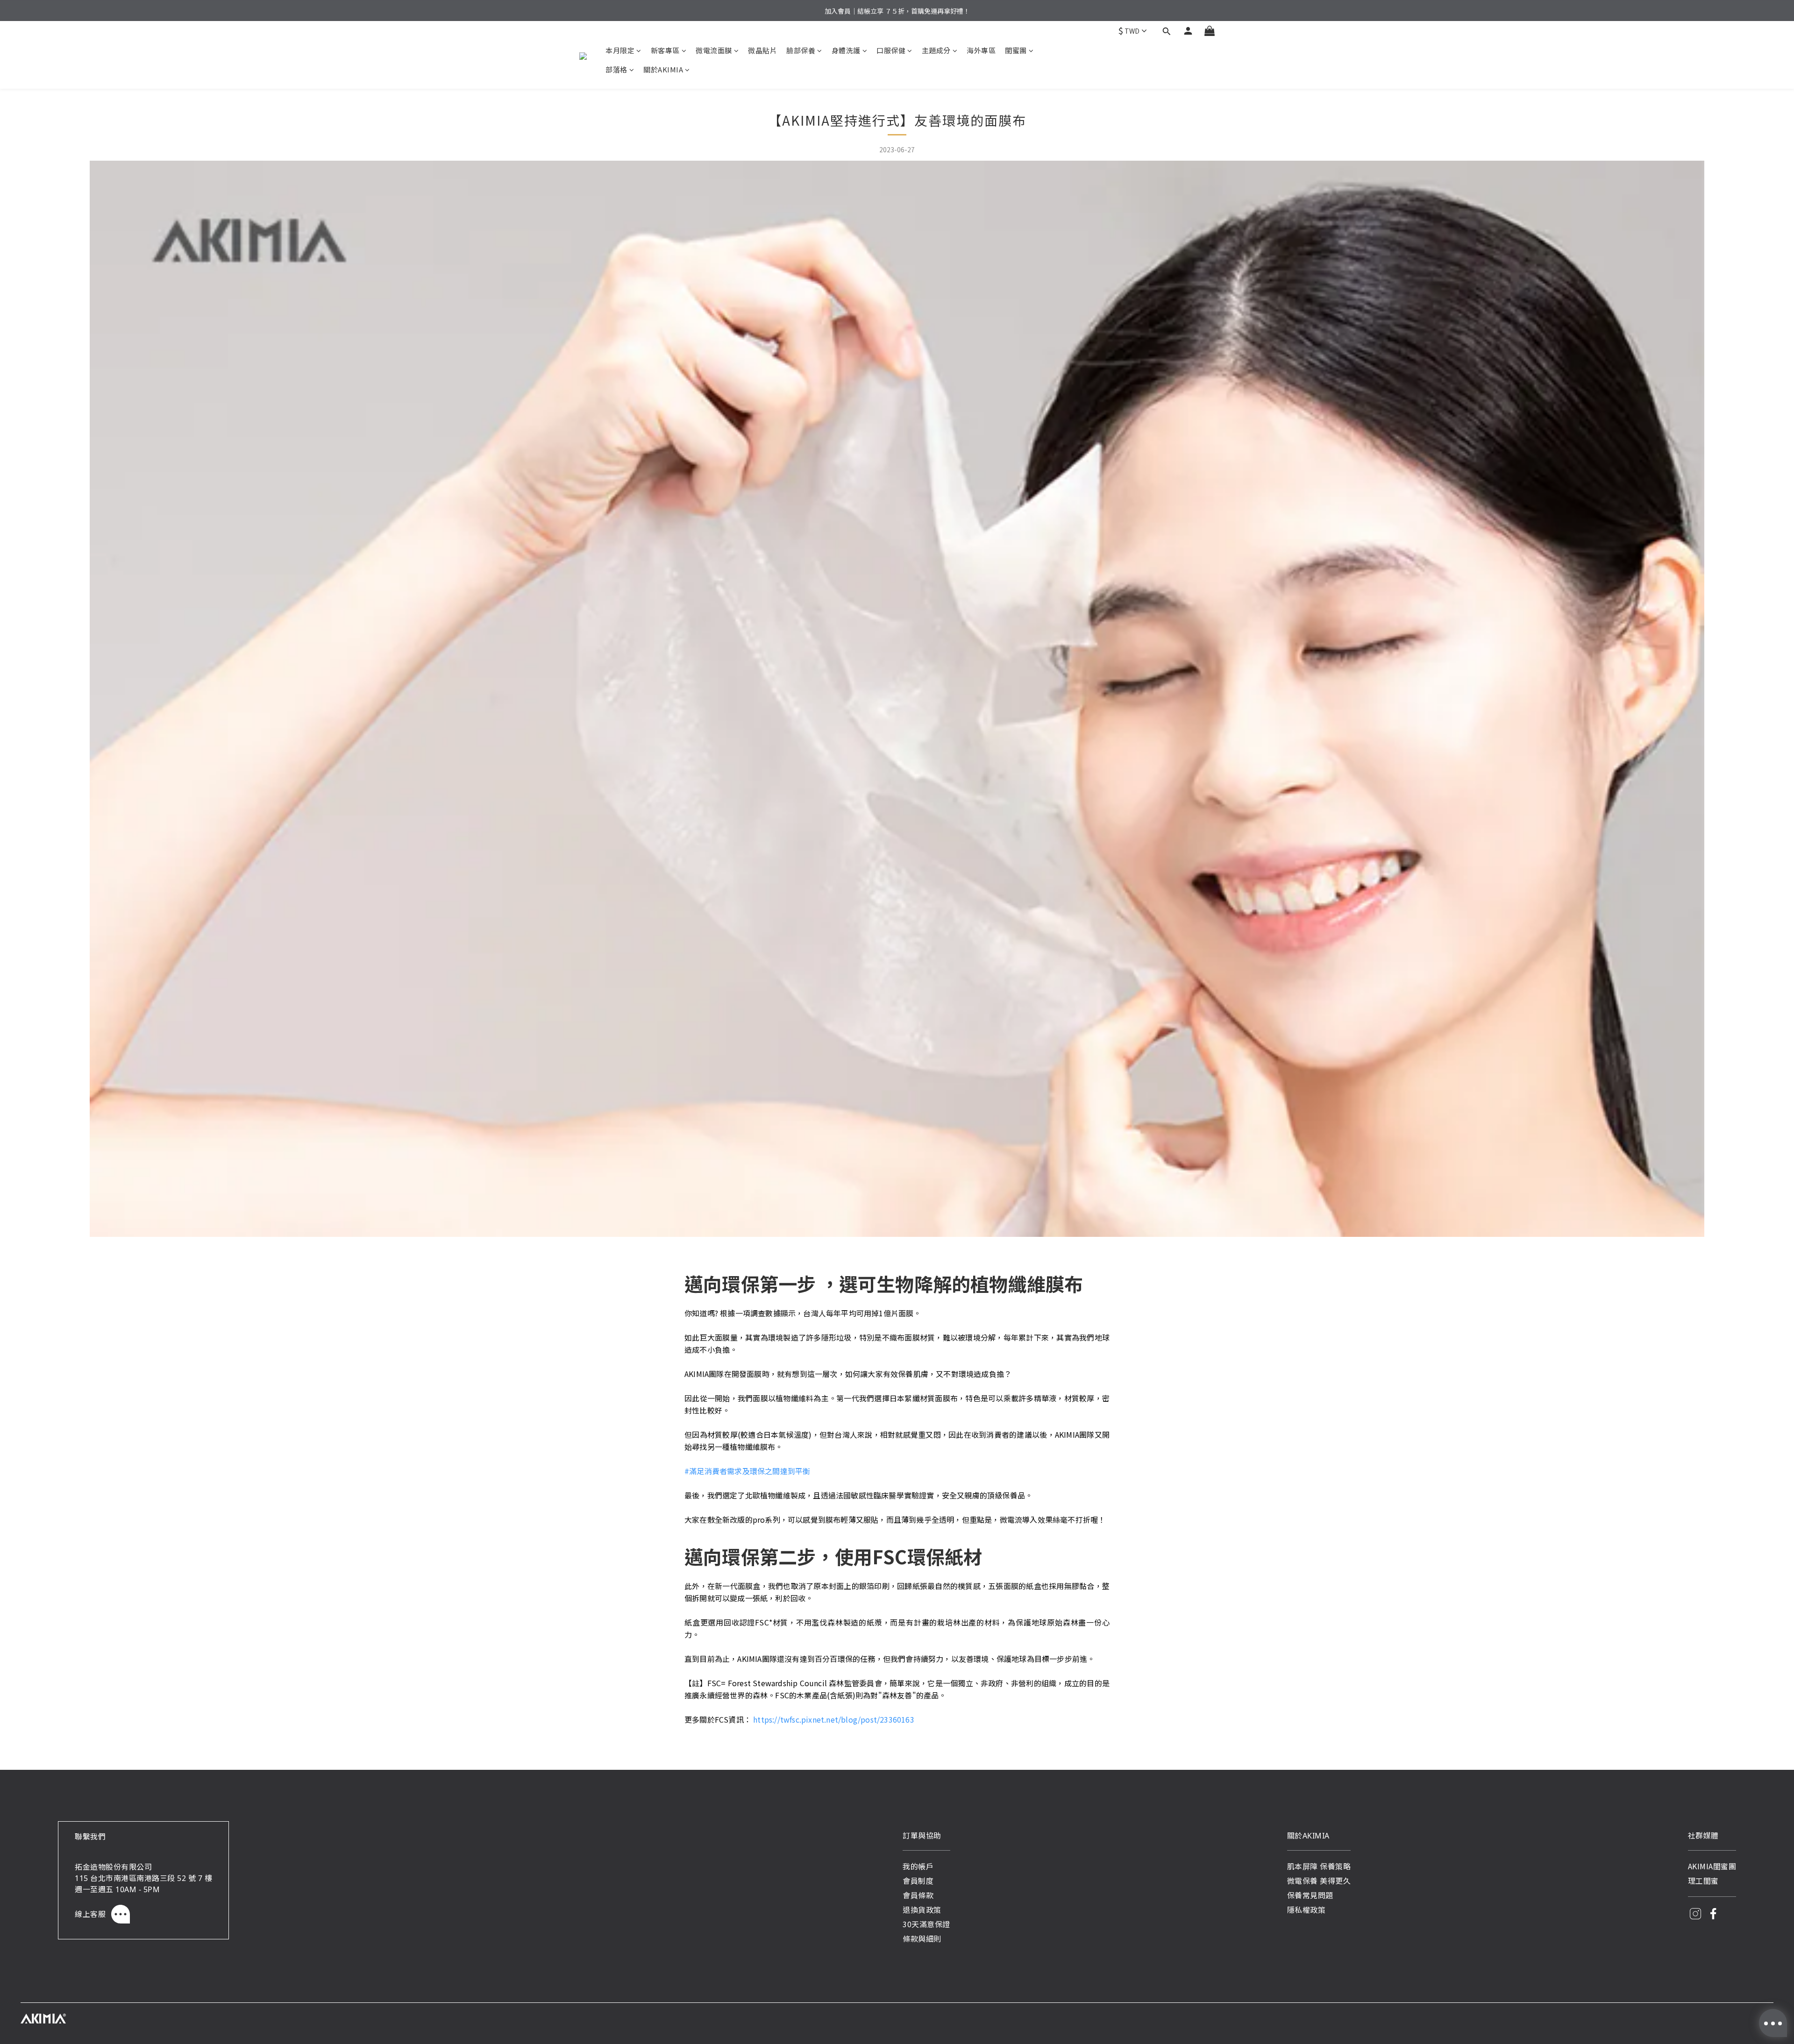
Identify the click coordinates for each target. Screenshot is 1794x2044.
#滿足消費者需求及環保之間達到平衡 (747, 1471)
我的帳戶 (918, 1866)
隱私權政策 (1306, 1909)
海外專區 (981, 50)
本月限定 (620, 50)
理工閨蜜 (1703, 1881)
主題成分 (936, 50)
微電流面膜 (714, 50)
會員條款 (918, 1895)
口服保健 (891, 50)
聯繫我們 (90, 1836)
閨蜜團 (1016, 50)
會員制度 (918, 1881)
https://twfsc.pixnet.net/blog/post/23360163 (834, 1719)
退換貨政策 (922, 1909)
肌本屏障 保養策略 (1319, 1866)
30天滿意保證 (926, 1924)
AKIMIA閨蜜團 (1712, 1866)
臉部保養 (801, 50)
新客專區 (665, 50)
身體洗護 (846, 50)
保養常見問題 (1310, 1895)
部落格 (616, 69)
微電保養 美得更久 (1319, 1881)
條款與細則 (922, 1938)
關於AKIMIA (663, 69)
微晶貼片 (762, 50)
